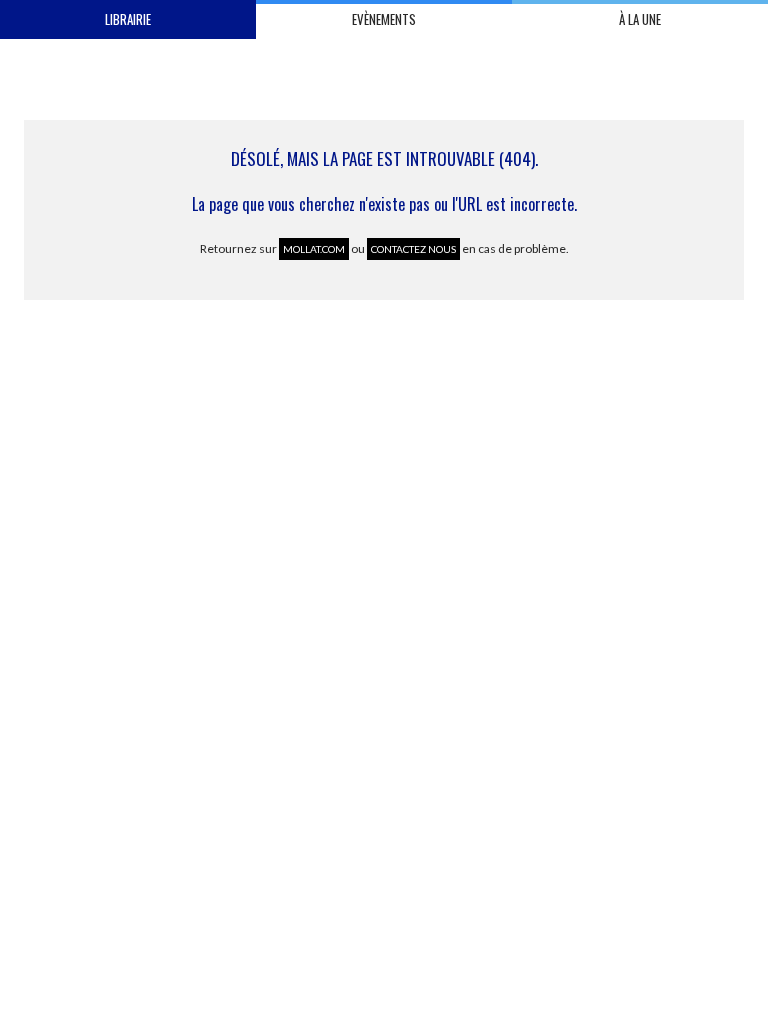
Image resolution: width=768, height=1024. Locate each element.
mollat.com (314, 249)
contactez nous (413, 249)
